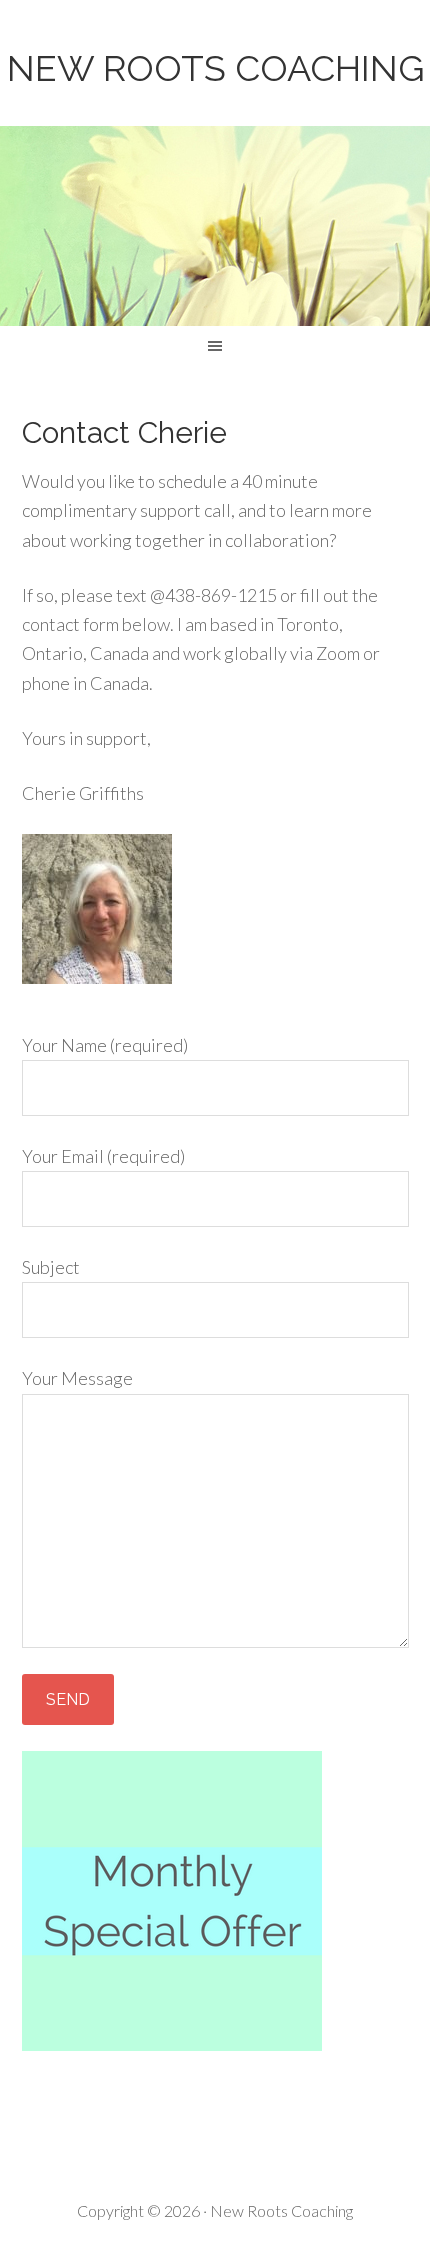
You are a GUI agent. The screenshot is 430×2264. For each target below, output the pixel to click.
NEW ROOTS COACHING (215, 68)
